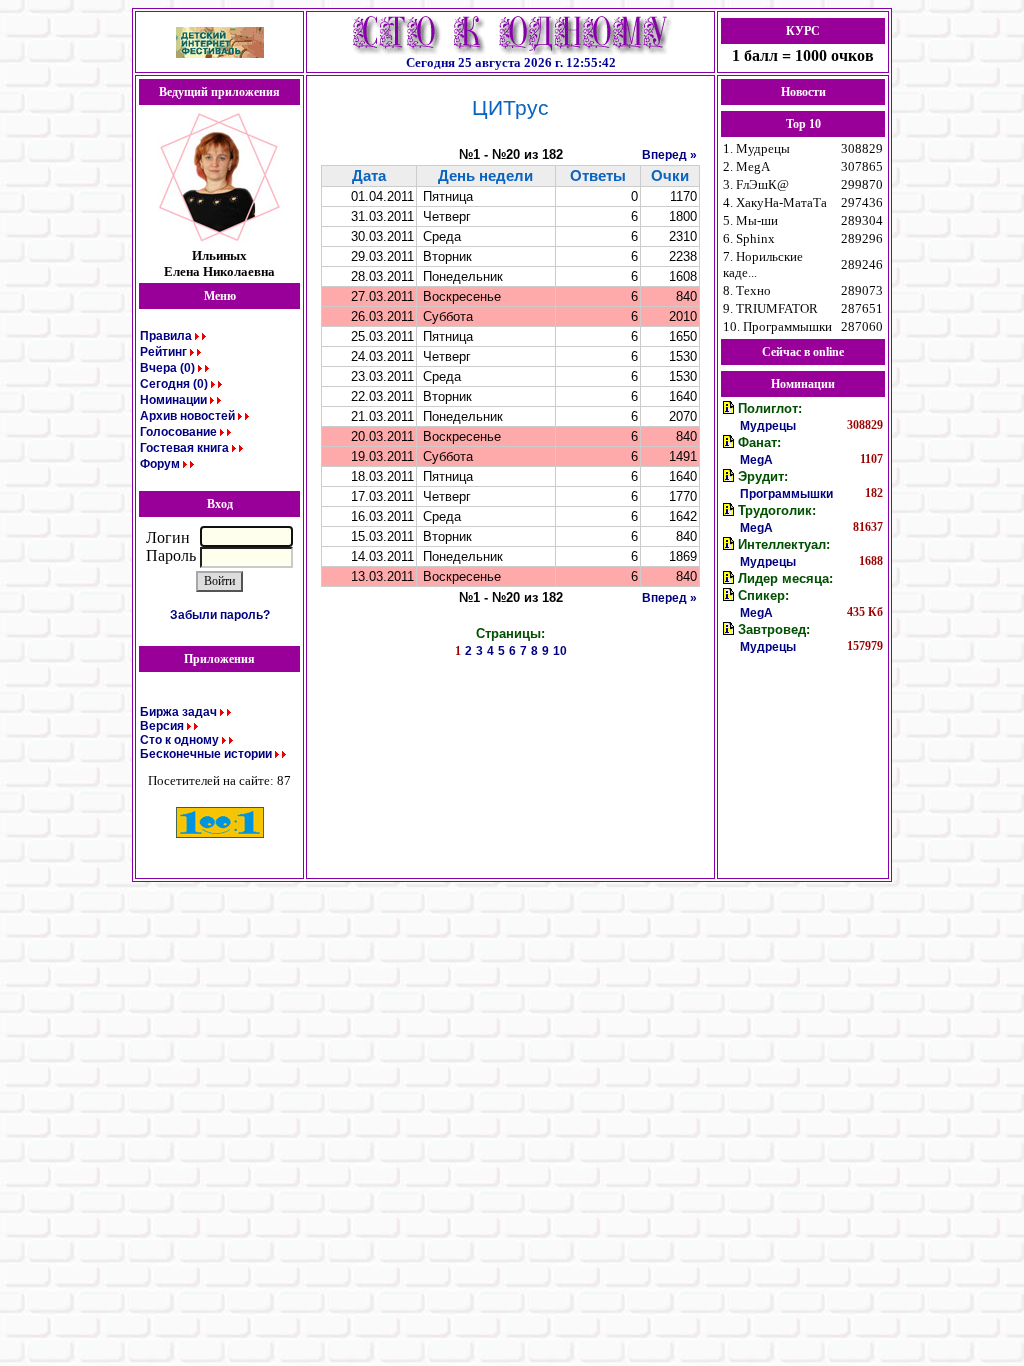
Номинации (173, 400)
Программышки (786, 494)
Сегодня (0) (174, 384)
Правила (166, 336)
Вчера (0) (167, 368)
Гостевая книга (184, 448)
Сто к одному (179, 740)
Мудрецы (768, 426)
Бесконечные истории (206, 754)
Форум (160, 464)
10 (560, 651)
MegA (756, 460)
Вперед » (669, 155)
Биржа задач (178, 712)
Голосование (178, 432)
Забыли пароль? (220, 615)
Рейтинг (163, 352)
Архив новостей (187, 416)
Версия (162, 726)
